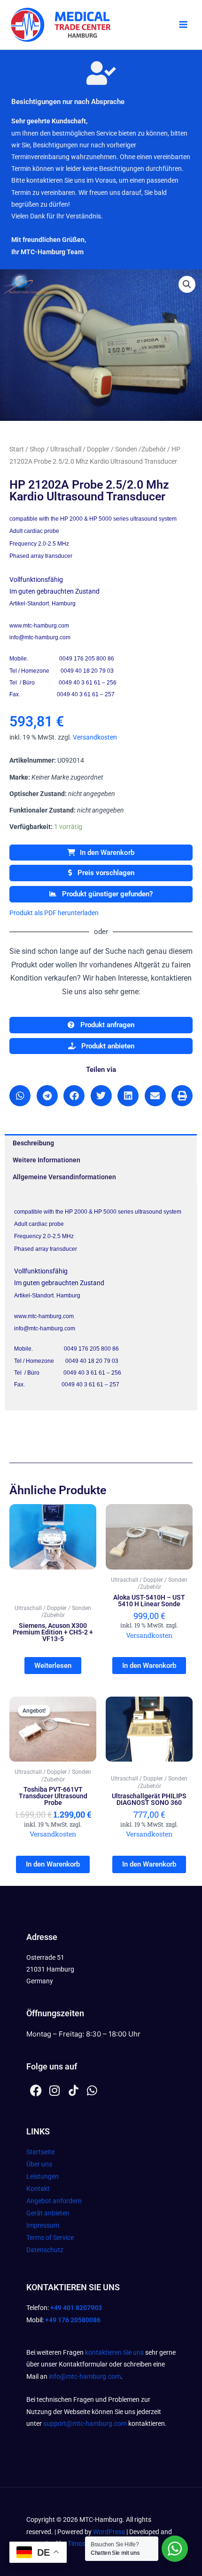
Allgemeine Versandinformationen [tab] (64, 1177)
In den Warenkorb (107, 853)
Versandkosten (95, 737)
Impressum (43, 2225)
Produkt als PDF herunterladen (54, 913)
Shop (37, 449)
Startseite (40, 2152)
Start (17, 449)
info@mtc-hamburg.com (85, 2376)
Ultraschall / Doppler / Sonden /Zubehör (108, 449)
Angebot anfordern (54, 2201)
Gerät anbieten (48, 2213)
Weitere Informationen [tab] (47, 1160)
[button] (187, 284)
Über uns (39, 2164)
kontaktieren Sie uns (114, 2352)
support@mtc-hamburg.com (85, 2423)
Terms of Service (50, 2238)
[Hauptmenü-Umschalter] (183, 25)
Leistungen (43, 2176)
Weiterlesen (53, 1666)
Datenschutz (45, 2250)
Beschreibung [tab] (33, 1143)
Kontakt (38, 2189)
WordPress (109, 2532)
